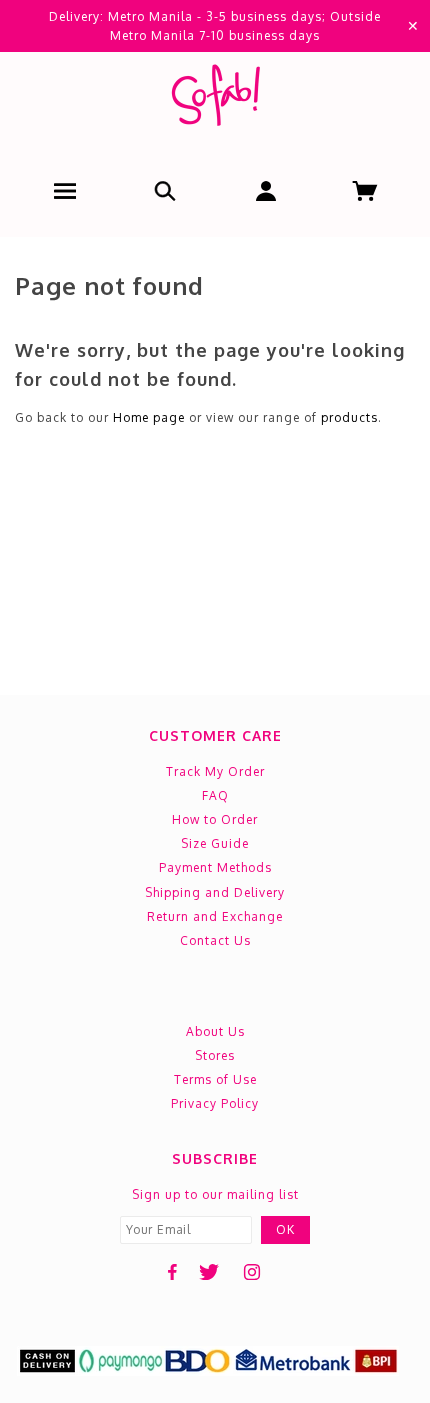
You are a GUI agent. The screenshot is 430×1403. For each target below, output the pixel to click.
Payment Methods (215, 867)
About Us (215, 1031)
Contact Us (215, 940)
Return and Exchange (215, 916)
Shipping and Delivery (215, 892)
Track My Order (215, 771)
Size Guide (215, 843)
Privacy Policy (215, 1103)
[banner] (215, 99)
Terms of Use (215, 1079)
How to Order (215, 819)
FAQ (215, 795)
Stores (215, 1055)
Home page (149, 417)
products (349, 417)
